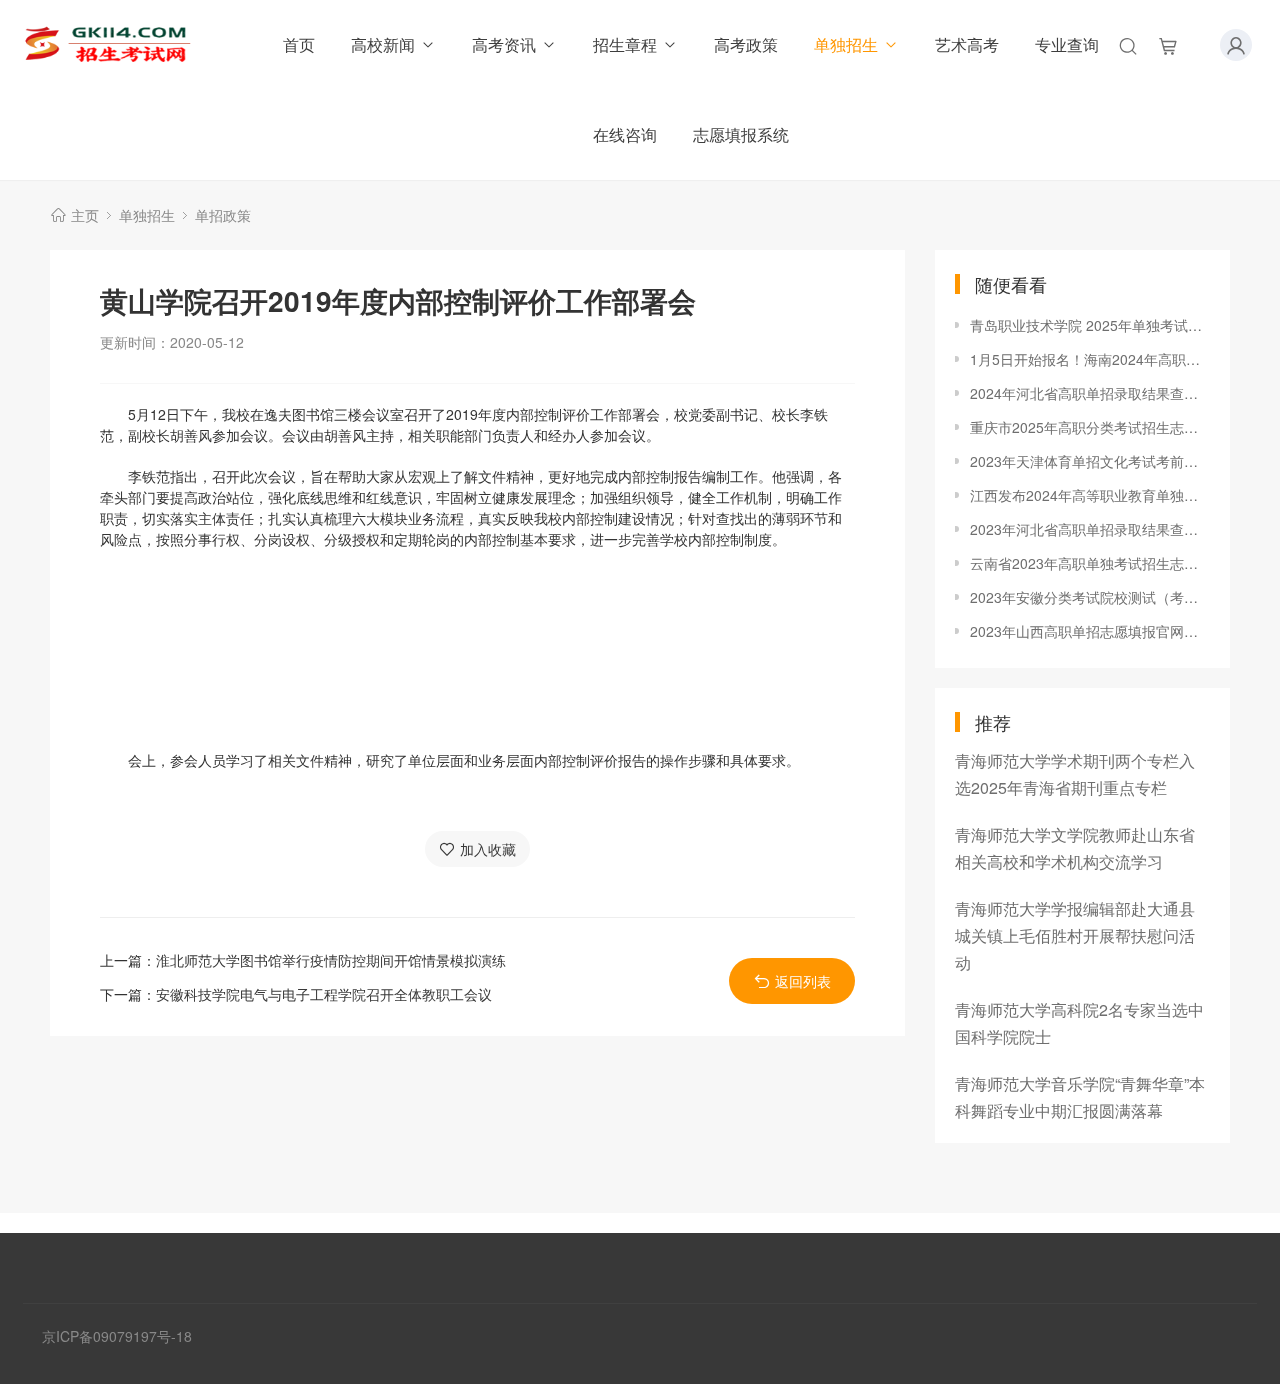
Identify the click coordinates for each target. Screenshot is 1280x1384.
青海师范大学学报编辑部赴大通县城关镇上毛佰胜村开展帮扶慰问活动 (1075, 935)
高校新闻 (383, 44)
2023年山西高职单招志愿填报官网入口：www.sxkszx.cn (1090, 631)
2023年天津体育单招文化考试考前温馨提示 (1090, 461)
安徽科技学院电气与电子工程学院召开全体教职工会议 (324, 994)
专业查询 (1067, 44)
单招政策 (223, 215)
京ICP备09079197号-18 (117, 1336)
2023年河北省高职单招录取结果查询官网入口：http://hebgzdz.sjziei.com (1090, 529)
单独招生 (846, 44)
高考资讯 (504, 44)
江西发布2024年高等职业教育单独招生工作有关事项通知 (1090, 495)
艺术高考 (967, 44)
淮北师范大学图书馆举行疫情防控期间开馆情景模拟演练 (331, 960)
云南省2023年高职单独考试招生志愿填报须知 (1090, 563)
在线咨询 (625, 134)
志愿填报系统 (741, 134)
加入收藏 (488, 849)
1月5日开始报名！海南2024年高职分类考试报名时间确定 (1090, 359)
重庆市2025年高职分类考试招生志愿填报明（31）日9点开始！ (1090, 427)
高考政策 (746, 44)
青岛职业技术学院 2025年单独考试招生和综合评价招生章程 (1090, 325)
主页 (85, 215)
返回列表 (803, 981)
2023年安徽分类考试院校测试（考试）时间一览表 (1090, 597)
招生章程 (625, 44)
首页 (299, 44)
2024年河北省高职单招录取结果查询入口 (1090, 393)
